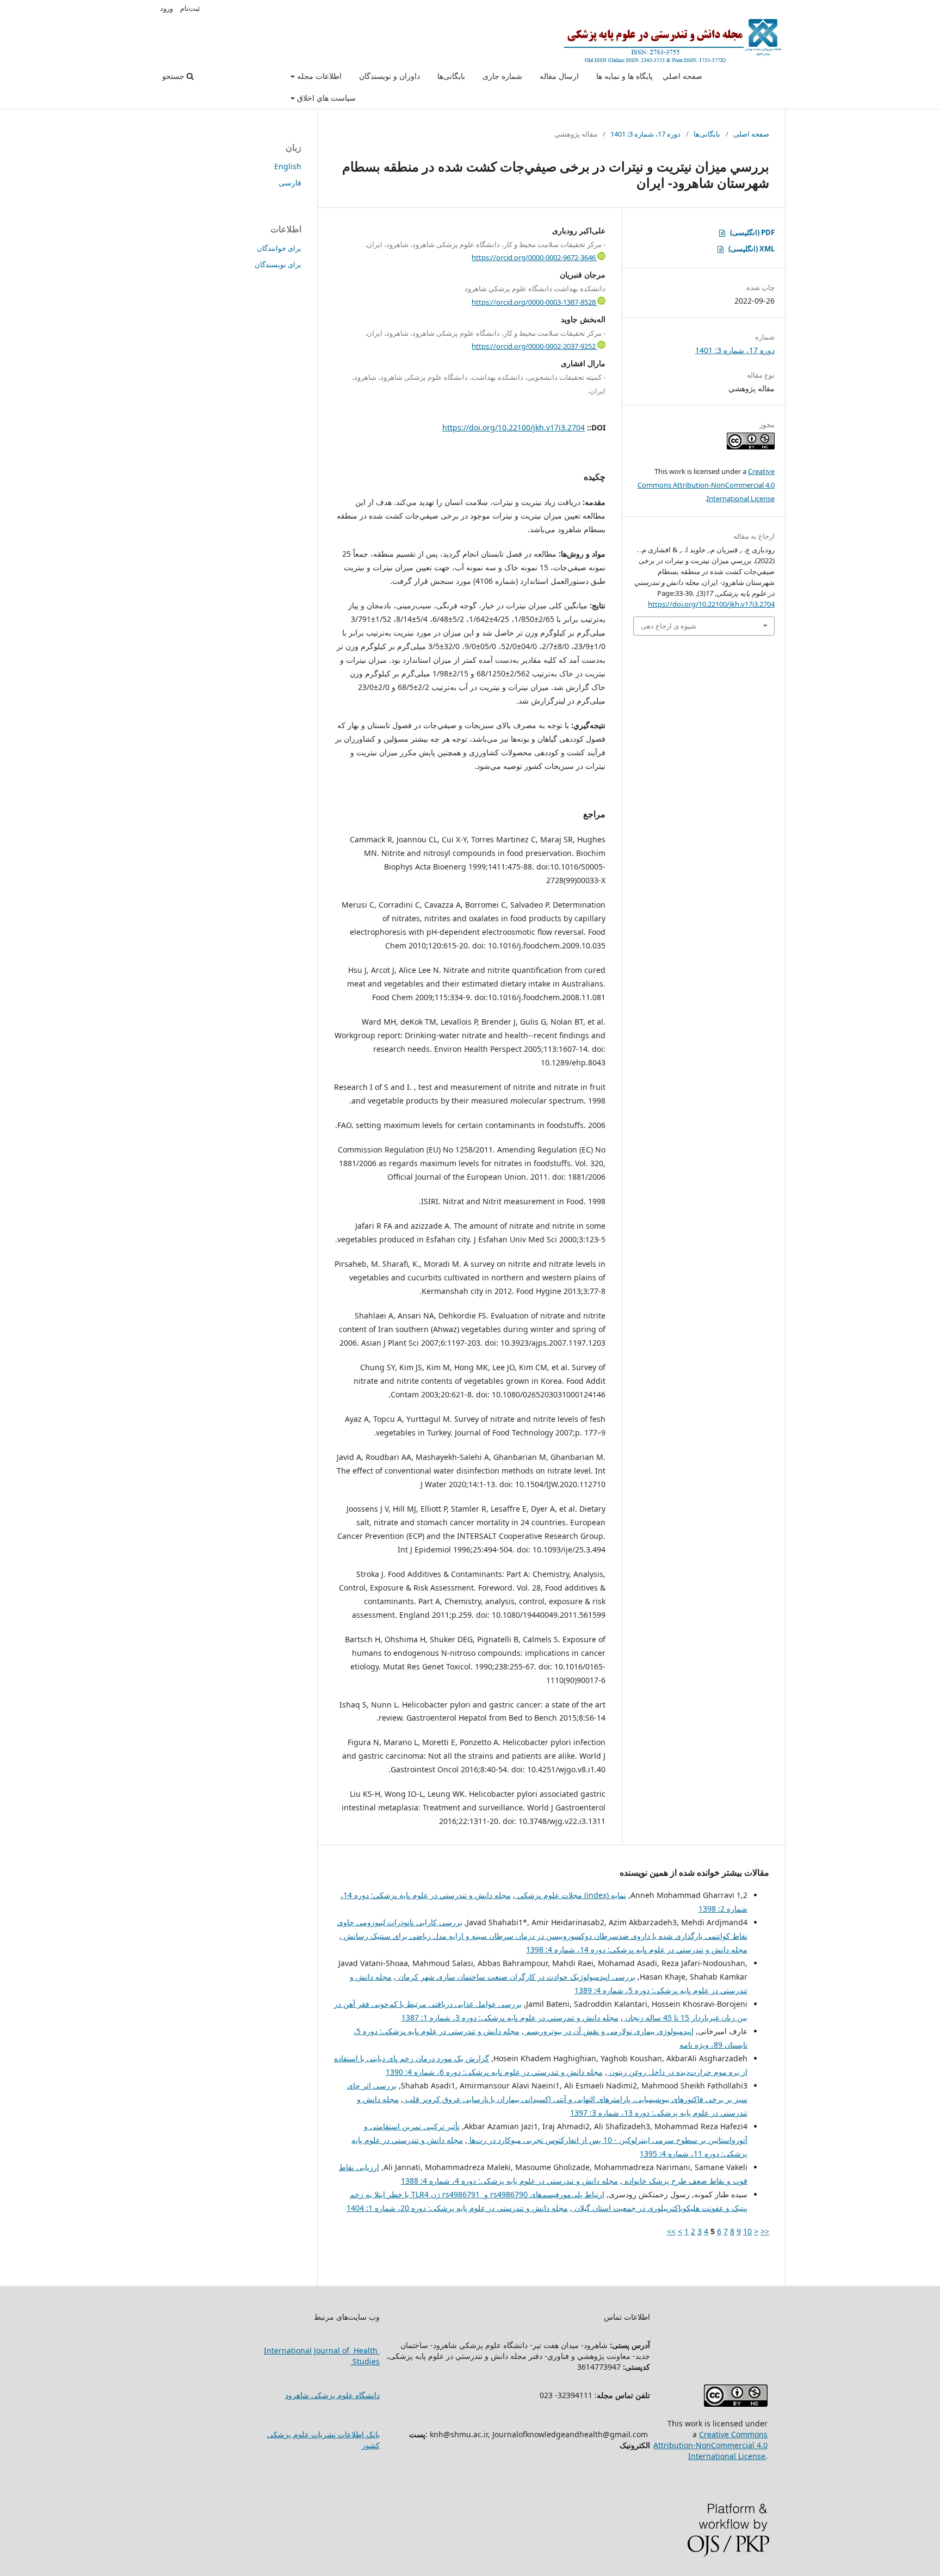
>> (671, 2231)
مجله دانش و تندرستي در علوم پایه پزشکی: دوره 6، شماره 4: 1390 (494, 2072)
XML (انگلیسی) (752, 249)
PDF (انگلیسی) (752, 232)
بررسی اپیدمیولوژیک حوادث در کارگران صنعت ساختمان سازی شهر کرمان (516, 1977)
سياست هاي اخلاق (325, 98)
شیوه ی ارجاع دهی (669, 626)
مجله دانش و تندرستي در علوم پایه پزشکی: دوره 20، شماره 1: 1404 (457, 2208)
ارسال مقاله (559, 76)
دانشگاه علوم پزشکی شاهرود (332, 2395)
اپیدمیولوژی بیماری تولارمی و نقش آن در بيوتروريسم (609, 2031)
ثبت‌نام (190, 8)
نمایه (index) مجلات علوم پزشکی (571, 1895)
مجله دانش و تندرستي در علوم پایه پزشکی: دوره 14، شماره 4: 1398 (637, 1949)
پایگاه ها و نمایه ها (624, 76)
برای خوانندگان (279, 248)
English (288, 166)
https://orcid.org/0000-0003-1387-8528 (534, 302)
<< (765, 2231)
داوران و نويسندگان (389, 76)
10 (747, 2231)
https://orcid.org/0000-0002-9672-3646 (534, 257)
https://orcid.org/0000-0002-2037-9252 (534, 346)
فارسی (290, 183)
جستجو (174, 76)
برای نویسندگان (278, 264)
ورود (166, 8)
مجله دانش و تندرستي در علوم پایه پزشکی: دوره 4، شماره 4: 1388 (509, 2181)
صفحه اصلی (751, 134)
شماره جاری (502, 76)
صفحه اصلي (682, 76)
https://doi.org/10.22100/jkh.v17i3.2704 (514, 427)
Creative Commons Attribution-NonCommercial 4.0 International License (706, 485)
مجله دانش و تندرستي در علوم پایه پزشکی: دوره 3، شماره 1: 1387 (510, 2017)
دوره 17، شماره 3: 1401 (645, 134)
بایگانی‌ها (451, 76)
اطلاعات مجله (318, 76)
